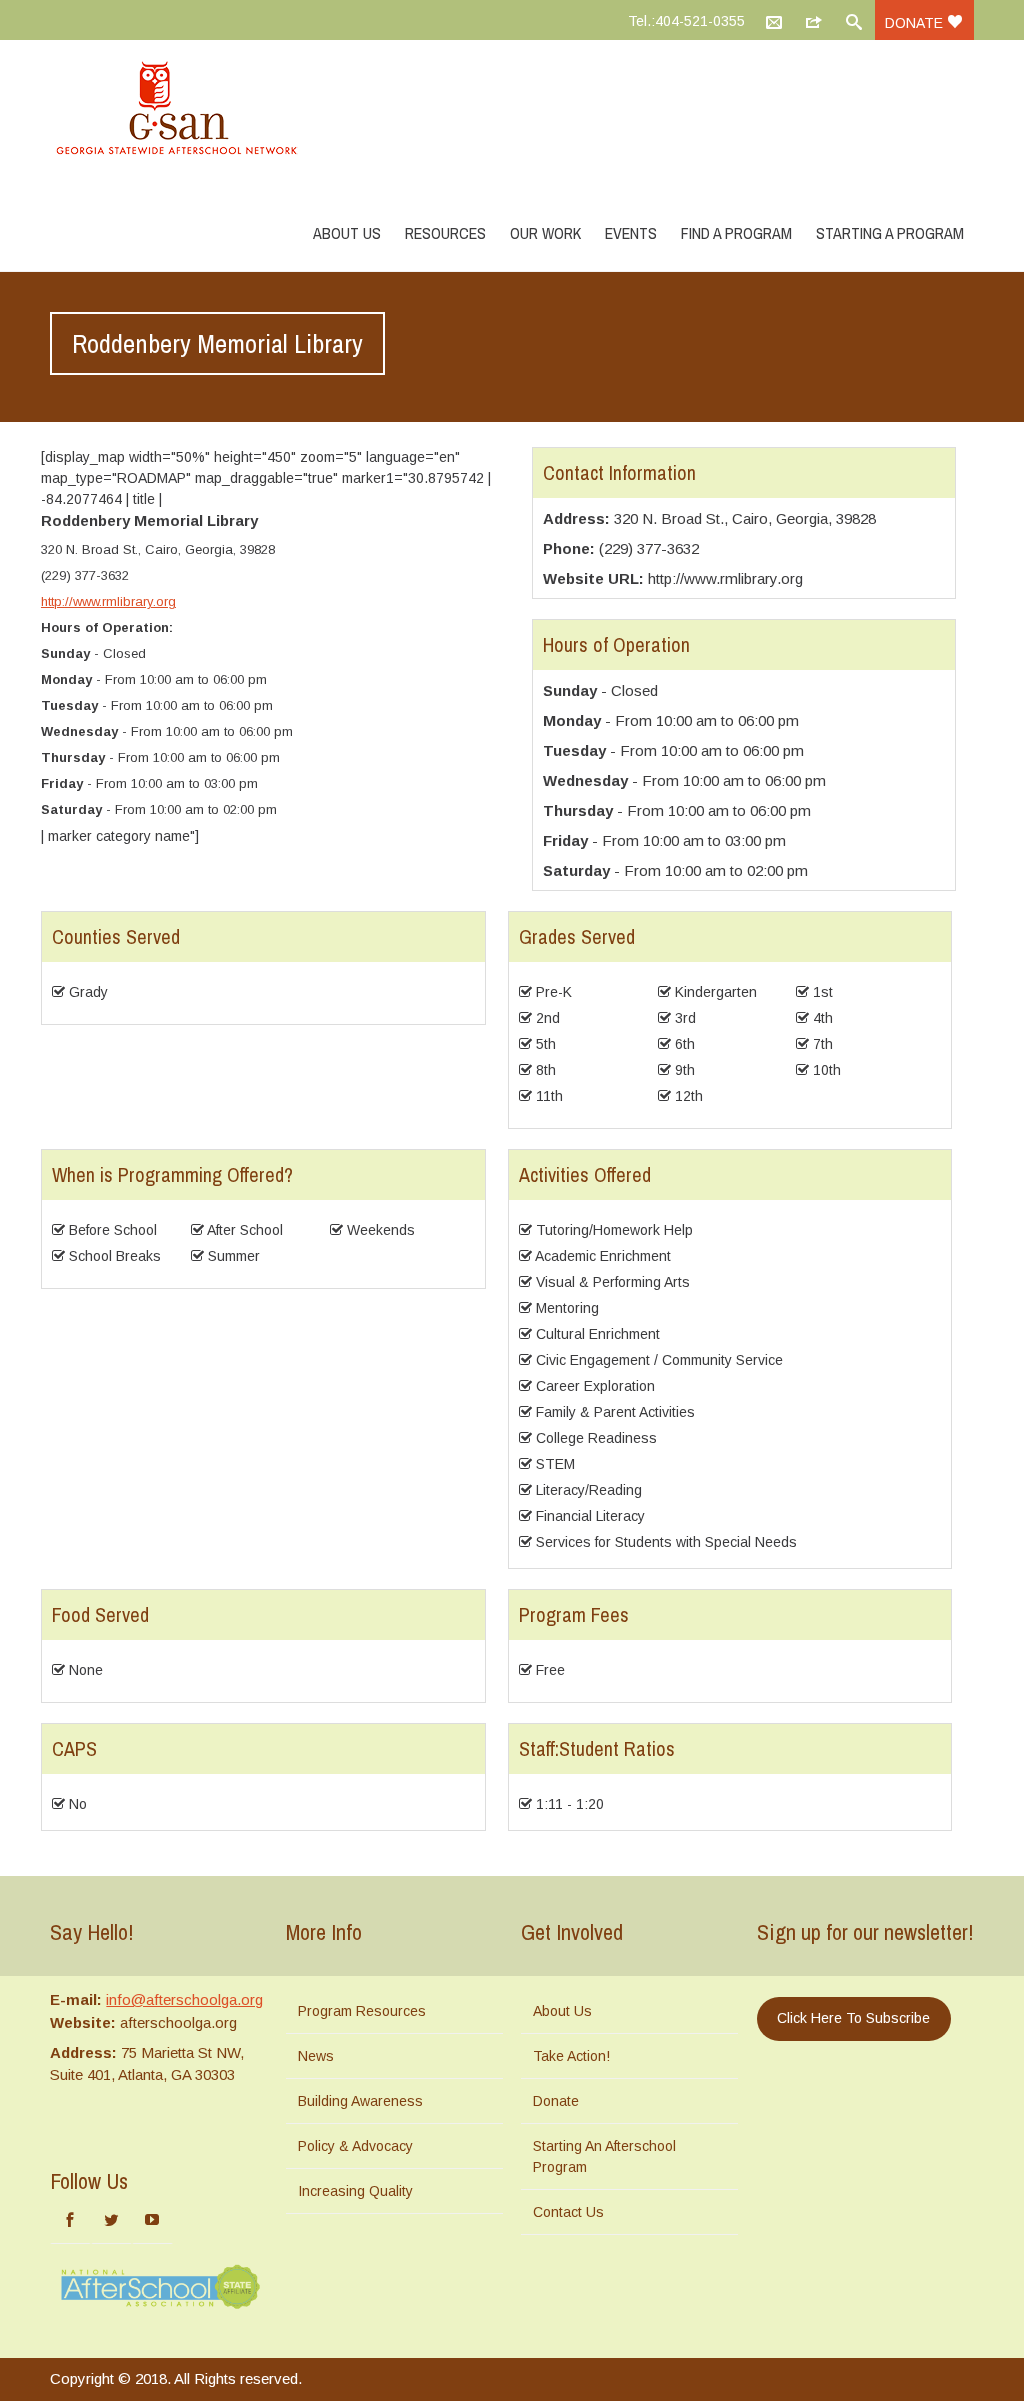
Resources (445, 233)
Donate (916, 23)
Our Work (545, 233)
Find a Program (736, 233)
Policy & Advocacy (355, 2146)
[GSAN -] (200, 110)
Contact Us (568, 2212)
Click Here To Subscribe (853, 2018)
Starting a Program (890, 233)
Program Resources (362, 2011)
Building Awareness (360, 2101)
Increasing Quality (355, 2191)
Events (631, 233)
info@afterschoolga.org (184, 1999)
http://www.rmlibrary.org (108, 601)
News (316, 2056)
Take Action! (571, 2056)
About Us (347, 233)
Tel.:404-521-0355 (686, 21)
